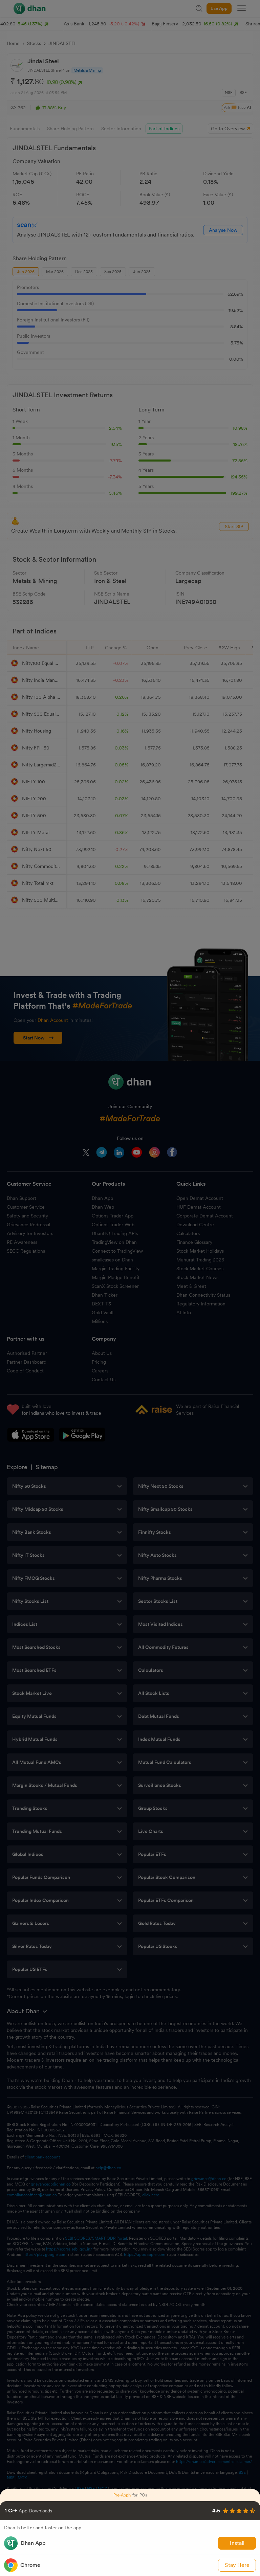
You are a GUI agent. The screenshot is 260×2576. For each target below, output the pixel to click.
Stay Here (237, 2565)
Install (237, 2543)
